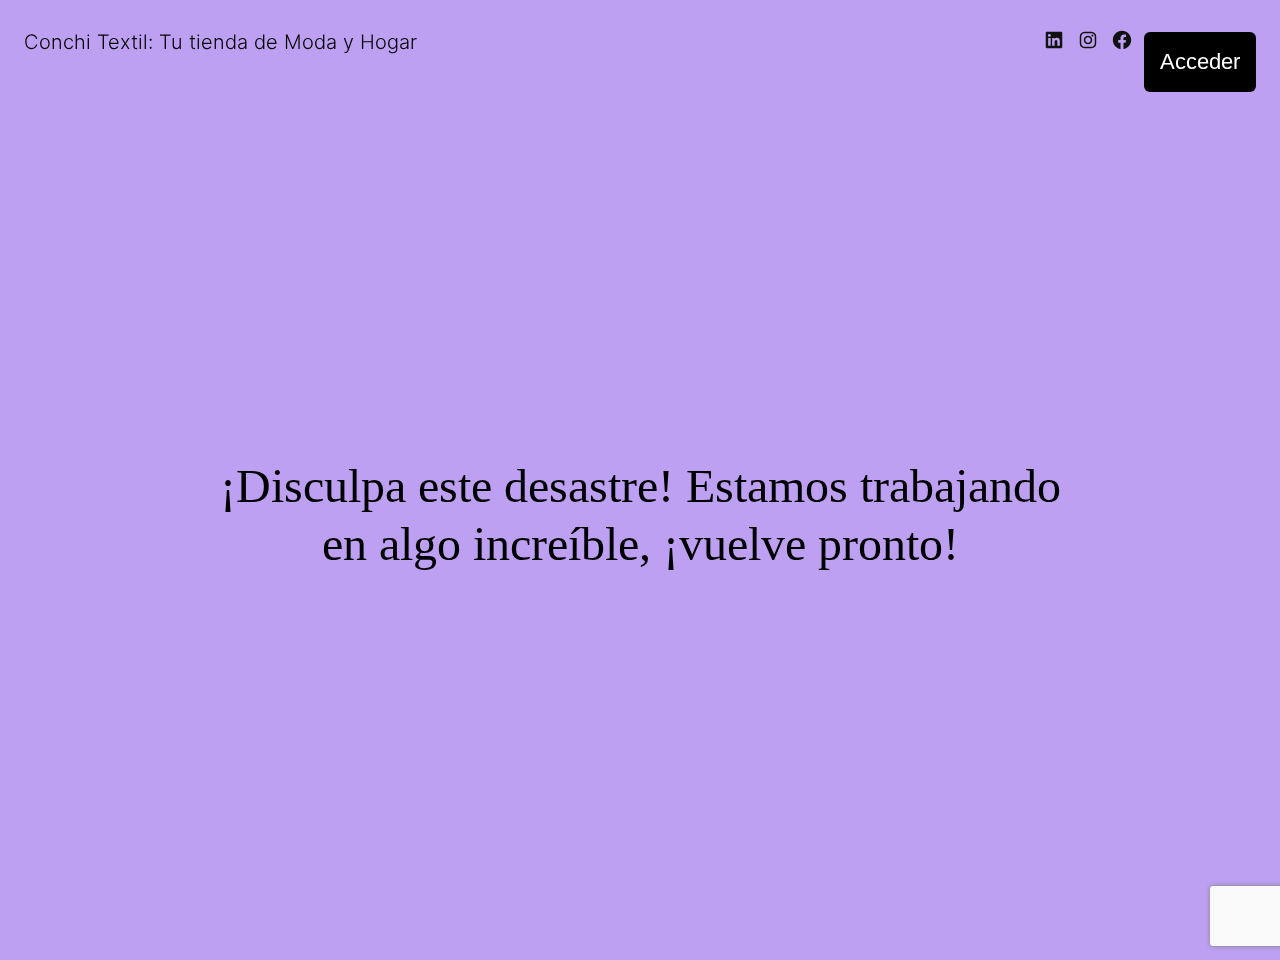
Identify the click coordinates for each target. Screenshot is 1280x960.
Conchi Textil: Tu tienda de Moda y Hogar (220, 42)
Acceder (1200, 61)
